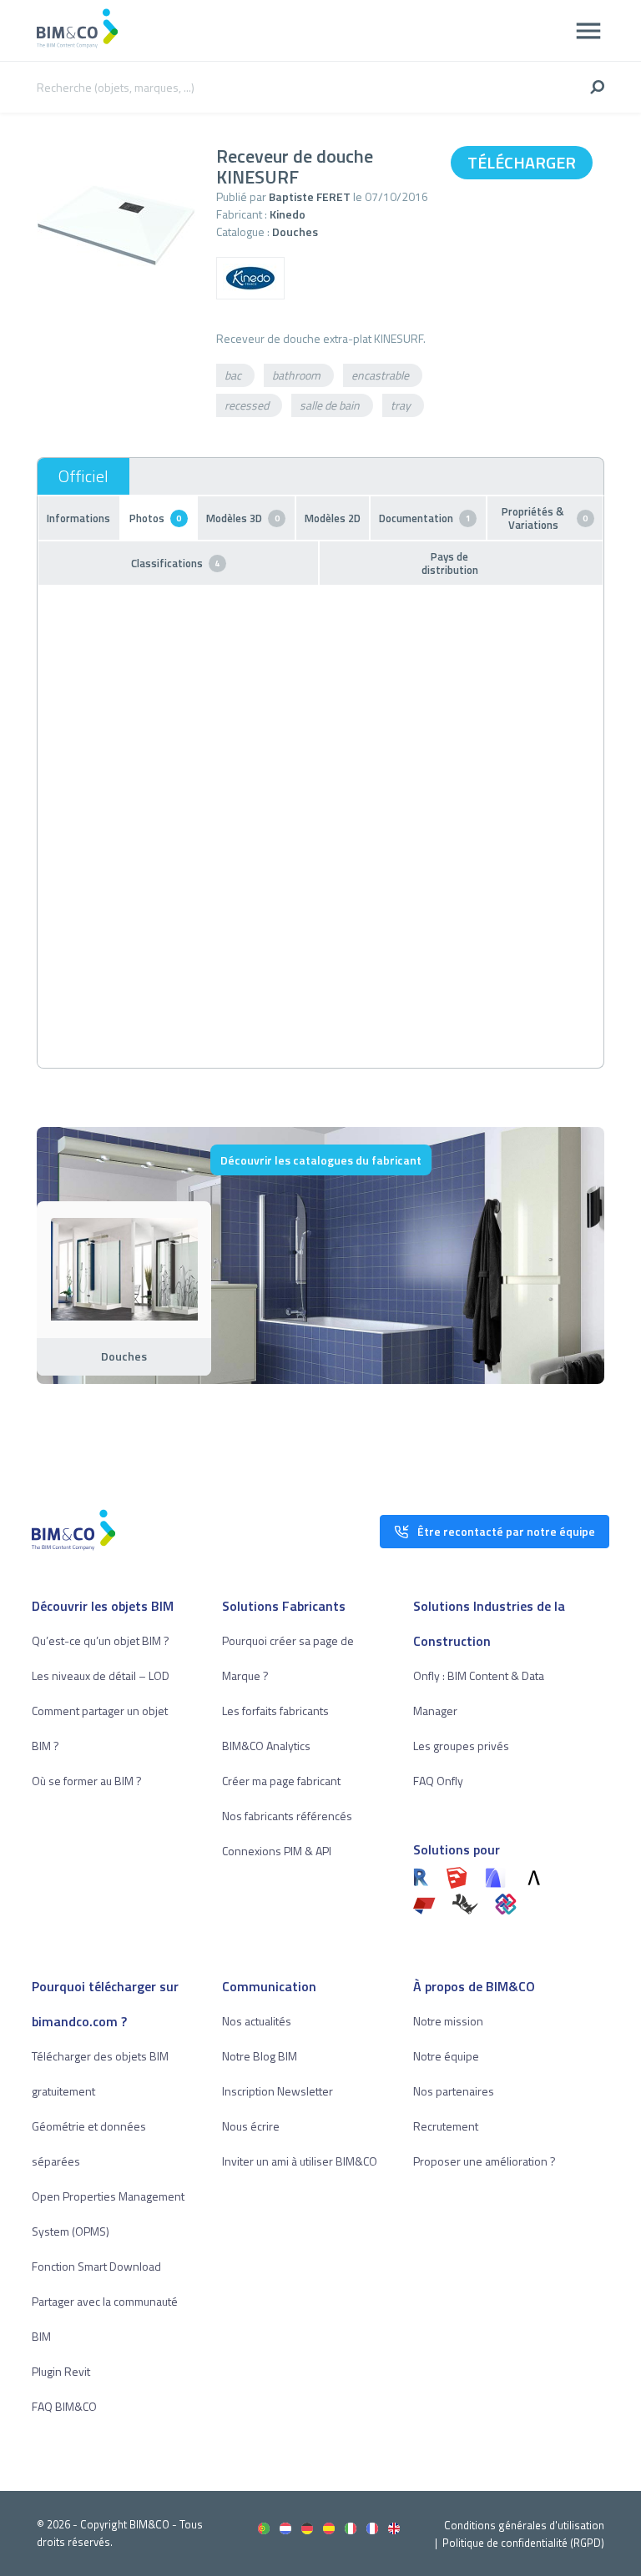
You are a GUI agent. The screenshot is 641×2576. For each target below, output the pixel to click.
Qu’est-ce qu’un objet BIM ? (101, 1640)
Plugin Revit (61, 2371)
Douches (295, 231)
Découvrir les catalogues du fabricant (321, 1160)
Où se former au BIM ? (87, 1781)
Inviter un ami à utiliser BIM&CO (300, 2161)
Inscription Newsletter (278, 2091)
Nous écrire (251, 2126)
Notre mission (448, 2021)
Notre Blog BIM (260, 2056)
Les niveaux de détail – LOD (101, 1675)
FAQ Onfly (438, 1781)
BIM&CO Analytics (266, 1746)
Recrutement (446, 2126)
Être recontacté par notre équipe (506, 1531)
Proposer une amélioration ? (485, 2161)
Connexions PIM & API (277, 1851)
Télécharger (522, 162)
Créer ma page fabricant (281, 1781)
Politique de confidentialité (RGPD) (523, 2543)
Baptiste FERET (310, 196)
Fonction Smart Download (96, 2266)
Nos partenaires (454, 2091)
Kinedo (288, 214)
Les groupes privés (461, 1746)
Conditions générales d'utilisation (524, 2525)
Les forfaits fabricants (275, 1711)
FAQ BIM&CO (64, 2406)
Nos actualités (257, 2021)
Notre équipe (446, 2056)
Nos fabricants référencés (287, 1816)
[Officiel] (83, 476)
